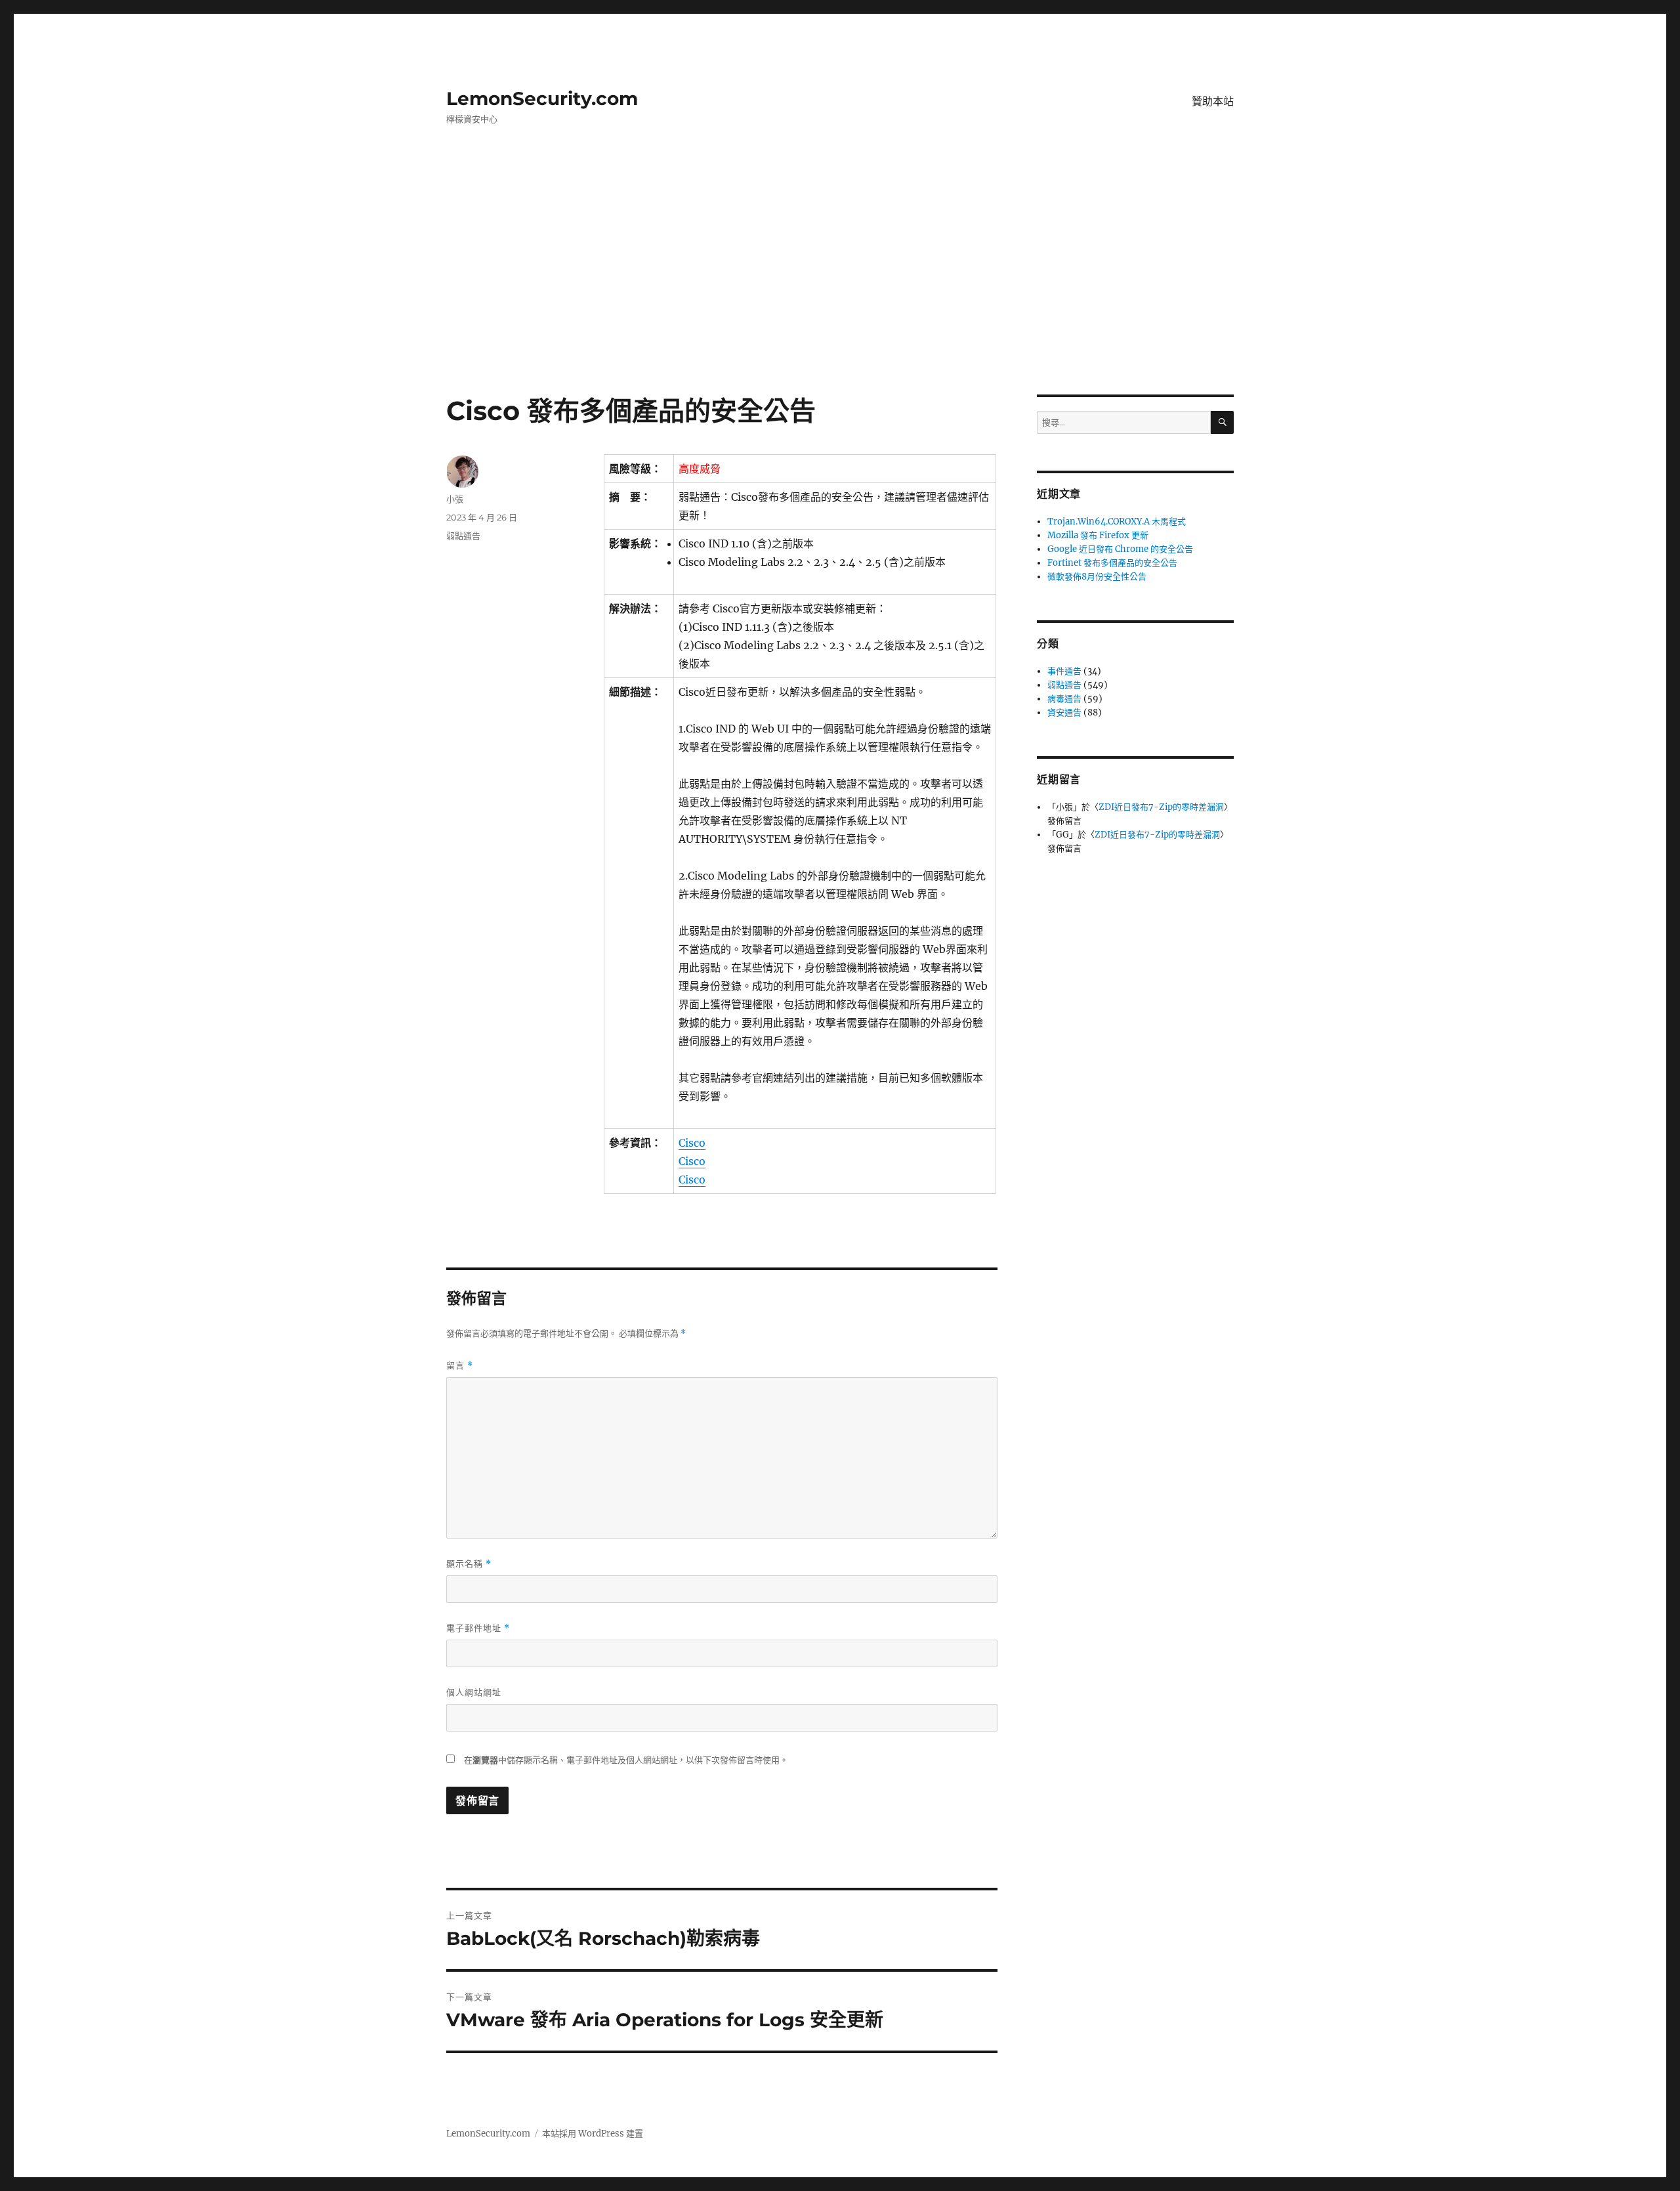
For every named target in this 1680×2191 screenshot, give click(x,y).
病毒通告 (1064, 699)
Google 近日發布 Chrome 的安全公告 (1120, 549)
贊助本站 (1213, 101)
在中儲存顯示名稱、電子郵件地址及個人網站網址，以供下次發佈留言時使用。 (626, 1760)
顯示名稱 (469, 1564)
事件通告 (1064, 671)
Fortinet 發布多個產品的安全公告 (1112, 563)
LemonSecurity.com (542, 98)
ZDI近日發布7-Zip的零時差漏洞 (1161, 807)
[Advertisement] (840, 297)
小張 (455, 499)
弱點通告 (463, 536)
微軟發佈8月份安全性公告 (1097, 577)
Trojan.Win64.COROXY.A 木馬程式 (1117, 521)
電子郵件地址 (478, 1628)
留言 (460, 1366)
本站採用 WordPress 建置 (593, 2134)
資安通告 (1064, 713)
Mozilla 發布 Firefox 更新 (1098, 535)
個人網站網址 (474, 1692)
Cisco (692, 1143)
